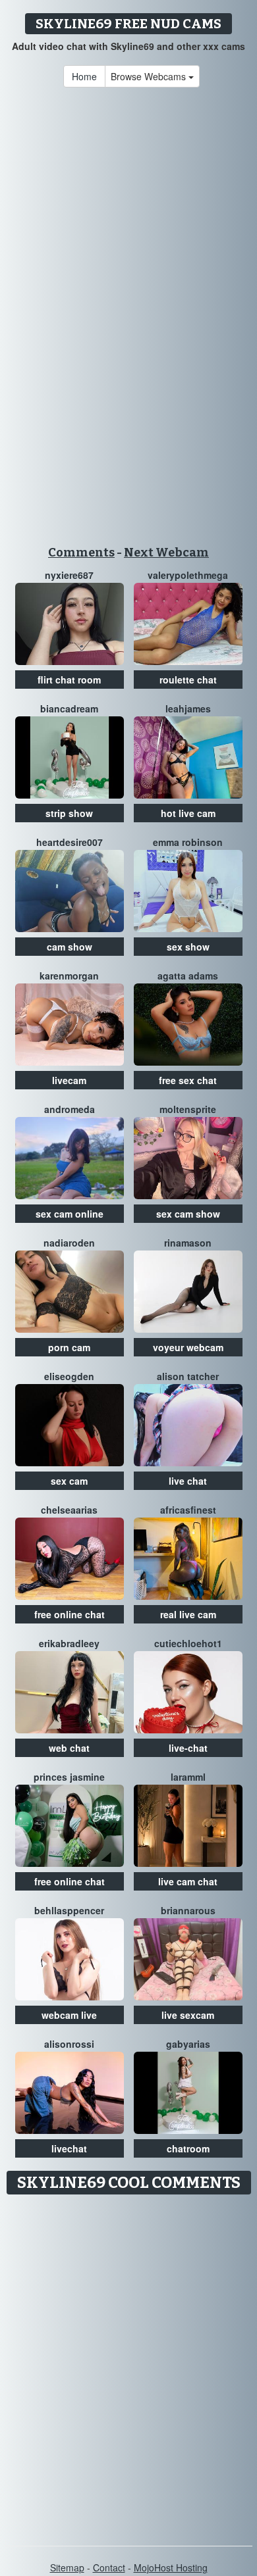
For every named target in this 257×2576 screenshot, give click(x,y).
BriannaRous (188, 1910)
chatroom (188, 2148)
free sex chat (188, 1080)
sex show (188, 947)
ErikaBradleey (69, 1643)
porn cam (69, 1347)
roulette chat (188, 680)
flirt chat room (69, 680)
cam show (70, 947)
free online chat (70, 1614)
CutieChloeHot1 (188, 1643)
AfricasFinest (188, 1510)
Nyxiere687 (69, 575)
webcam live (69, 2015)
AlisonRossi (69, 2044)
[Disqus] (128, 2365)
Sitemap (67, 2567)
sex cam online (70, 1214)
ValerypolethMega (188, 575)
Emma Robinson (188, 842)
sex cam (69, 1481)
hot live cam (188, 813)
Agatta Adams (188, 976)
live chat (188, 1481)
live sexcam (188, 2015)
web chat (69, 1748)
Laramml (188, 1777)
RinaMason (188, 1243)
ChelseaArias (69, 1510)
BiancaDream (69, 708)
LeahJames (188, 708)
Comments (81, 553)
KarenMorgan (69, 976)
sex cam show (188, 1214)
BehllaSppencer (69, 1910)
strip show (69, 813)
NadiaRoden (69, 1243)
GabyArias (188, 2044)
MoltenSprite (188, 1109)
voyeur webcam (188, 1347)
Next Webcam (166, 553)
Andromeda (70, 1109)
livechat (69, 2148)
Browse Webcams (150, 76)
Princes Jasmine (69, 1777)
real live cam (188, 1614)
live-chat (188, 1748)
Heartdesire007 (70, 842)
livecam (69, 1080)
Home (84, 76)
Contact (109, 2567)
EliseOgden (69, 1376)
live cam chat (188, 1881)
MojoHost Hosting (171, 2567)
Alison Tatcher (188, 1376)
